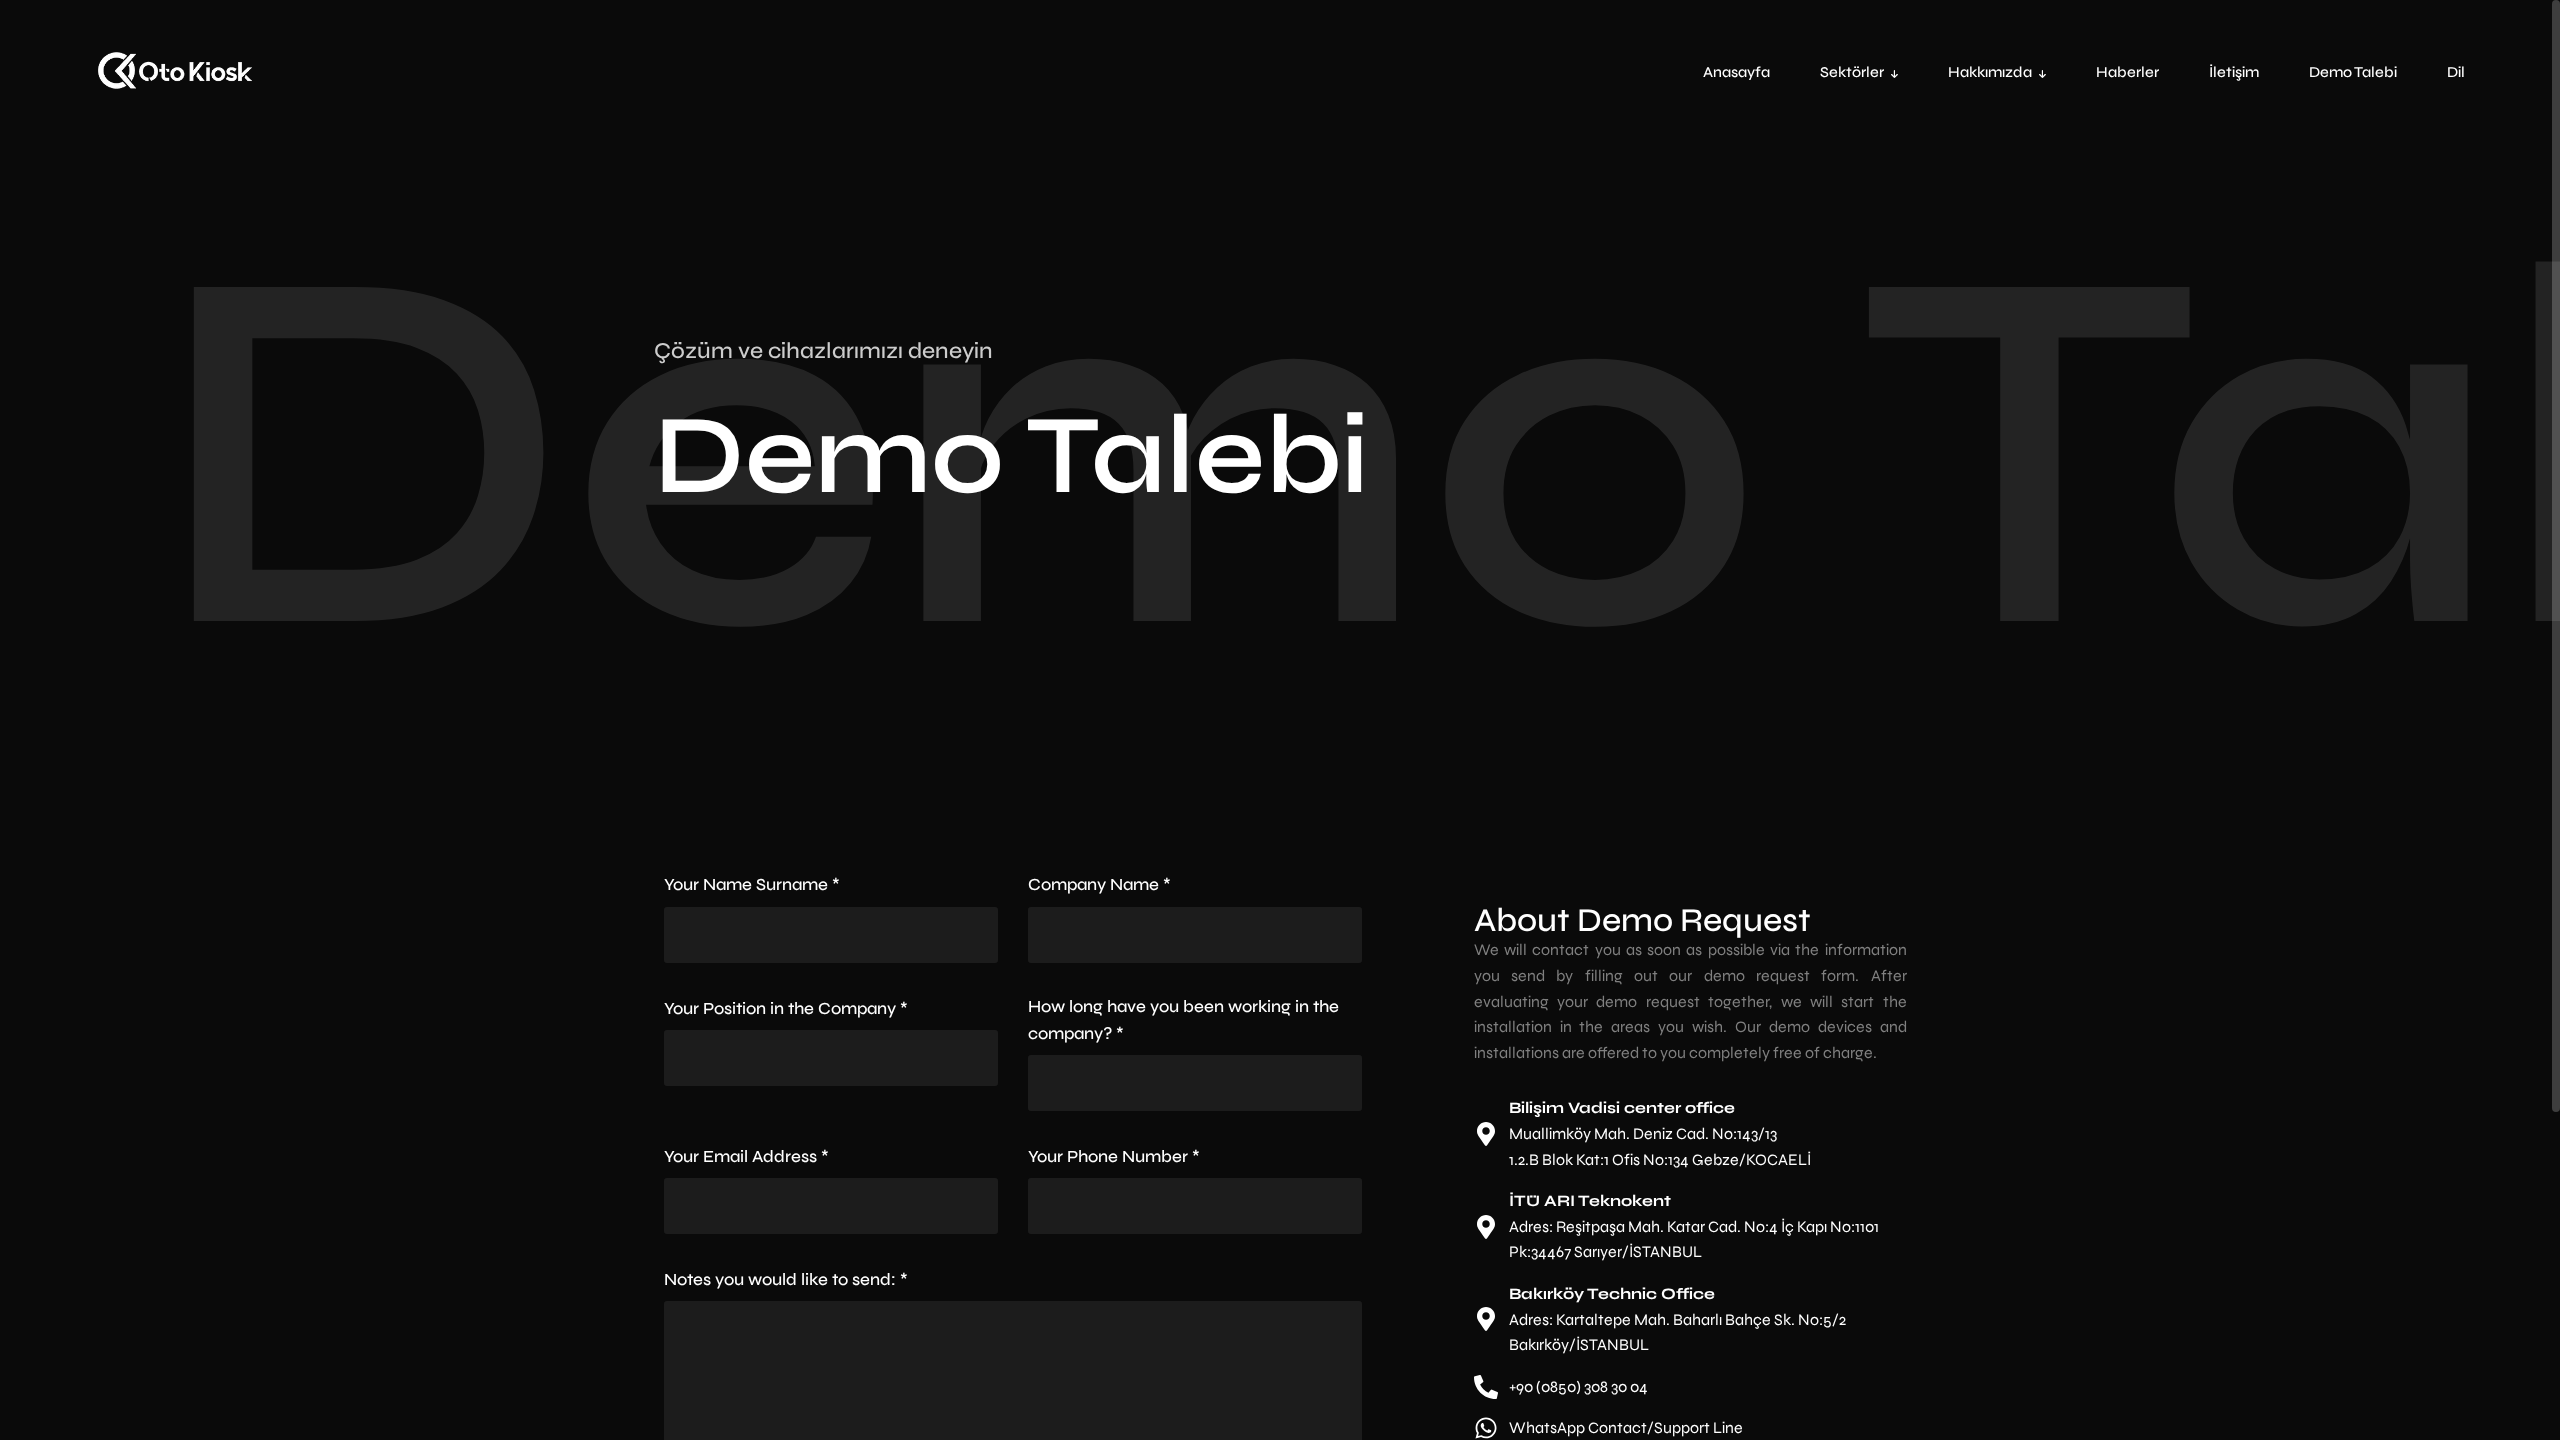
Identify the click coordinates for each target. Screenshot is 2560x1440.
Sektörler (1852, 72)
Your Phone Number (1114, 1156)
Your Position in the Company (786, 1008)
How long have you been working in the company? (1183, 1020)
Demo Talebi (2353, 72)
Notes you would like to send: (786, 1279)
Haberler (2127, 72)
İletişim (2234, 72)
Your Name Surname (752, 884)
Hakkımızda (1990, 72)
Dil (2456, 72)
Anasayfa (1736, 72)
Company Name (1099, 884)
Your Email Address (746, 1156)
